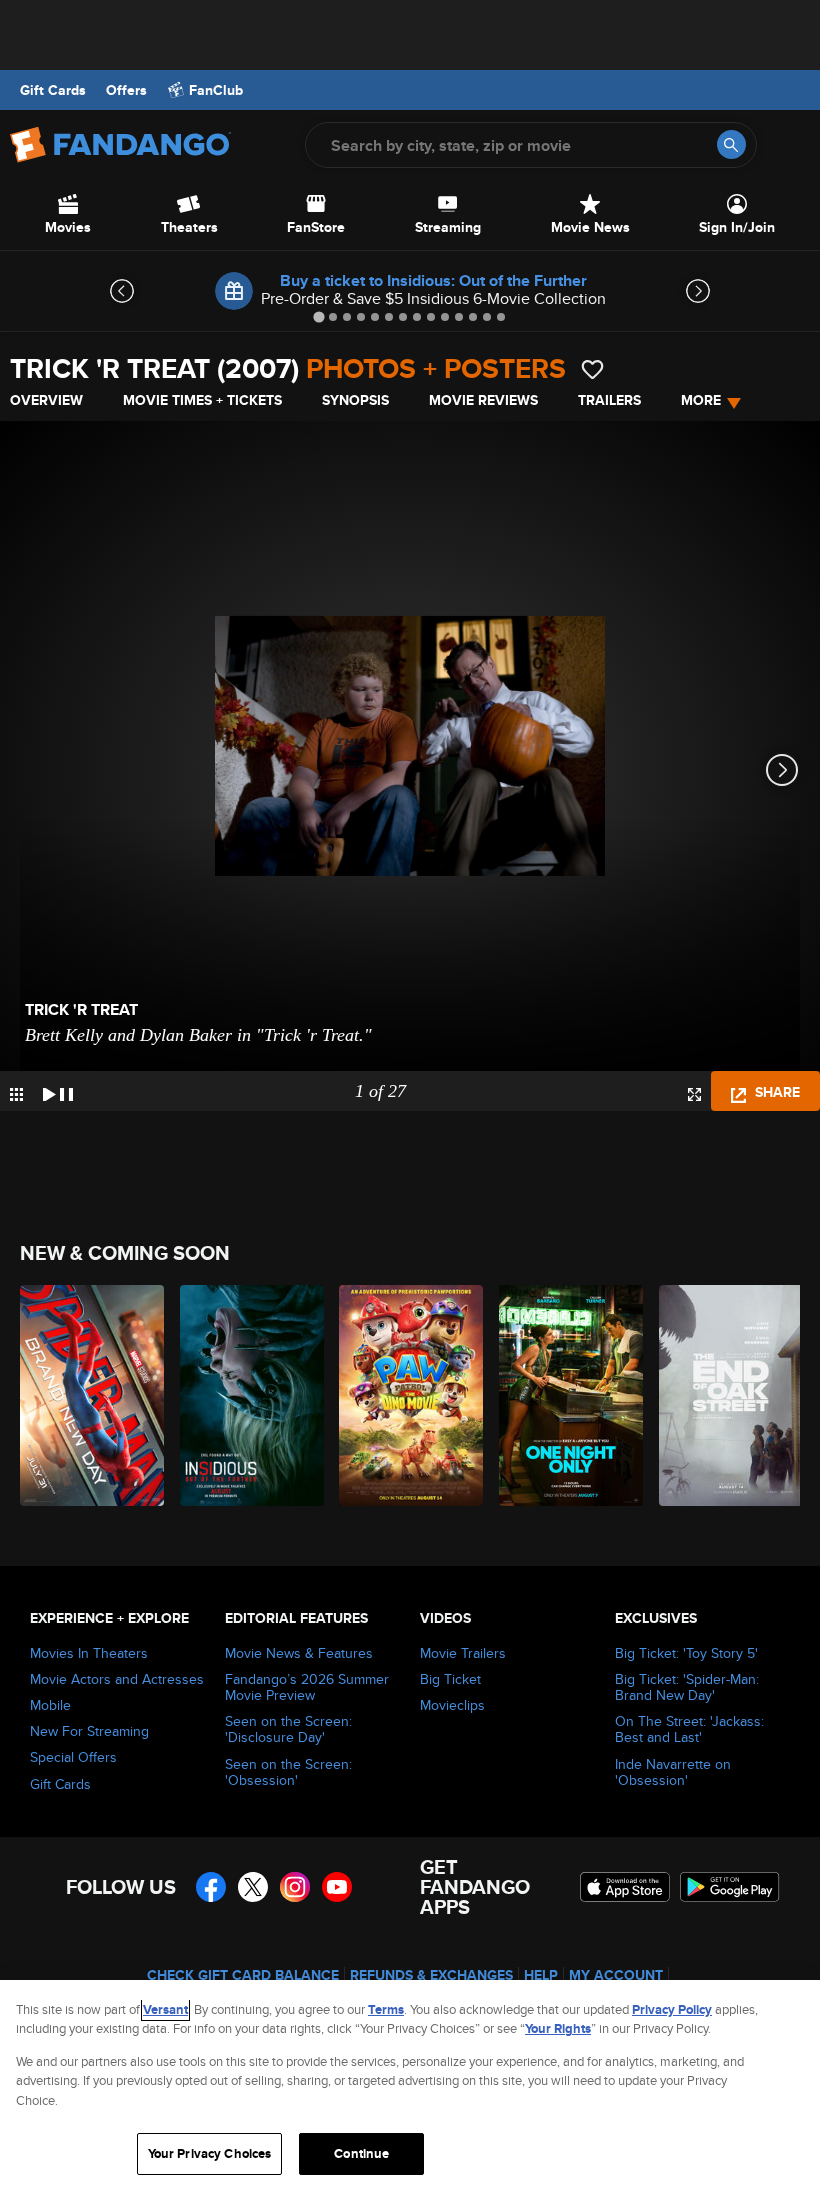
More (701, 400)
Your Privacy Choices (210, 2153)
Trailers (609, 400)
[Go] (731, 144)
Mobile (50, 1705)
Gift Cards (53, 90)
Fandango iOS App (625, 1887)
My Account (616, 1975)
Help (541, 1975)
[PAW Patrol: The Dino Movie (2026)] (407, 1395)
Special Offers (73, 1757)
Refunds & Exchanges (431, 1975)
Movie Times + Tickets (202, 400)
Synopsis (355, 400)
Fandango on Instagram (295, 1887)
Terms (386, 2009)
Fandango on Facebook (211, 1887)
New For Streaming (89, 1731)
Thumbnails (16, 1094)
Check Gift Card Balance (243, 1975)
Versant (165, 2009)
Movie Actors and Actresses (117, 1679)
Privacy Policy (672, 2009)
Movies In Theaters (89, 1653)
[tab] (318, 316)
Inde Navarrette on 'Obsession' (673, 1772)
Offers (126, 90)
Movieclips (452, 1705)
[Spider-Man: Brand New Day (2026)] (88, 1395)
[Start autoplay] (58, 1091)
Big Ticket (450, 1679)
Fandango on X (253, 1887)
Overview (46, 400)
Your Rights (558, 2028)
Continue (361, 2153)
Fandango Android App (730, 1887)
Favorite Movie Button (592, 369)
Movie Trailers (463, 1653)
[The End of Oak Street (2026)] (727, 1395)
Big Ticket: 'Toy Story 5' (686, 1653)
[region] (410, 2085)
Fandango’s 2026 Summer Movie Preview (307, 1687)
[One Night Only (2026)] (567, 1395)
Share (775, 1092)
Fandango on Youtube (337, 1887)
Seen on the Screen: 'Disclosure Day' (288, 1729)
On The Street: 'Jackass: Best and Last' (689, 1729)
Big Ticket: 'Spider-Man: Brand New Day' (687, 1687)
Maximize (694, 1094)
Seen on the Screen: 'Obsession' (288, 1772)
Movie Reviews (483, 400)
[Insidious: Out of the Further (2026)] (248, 1395)
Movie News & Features (299, 1653)
